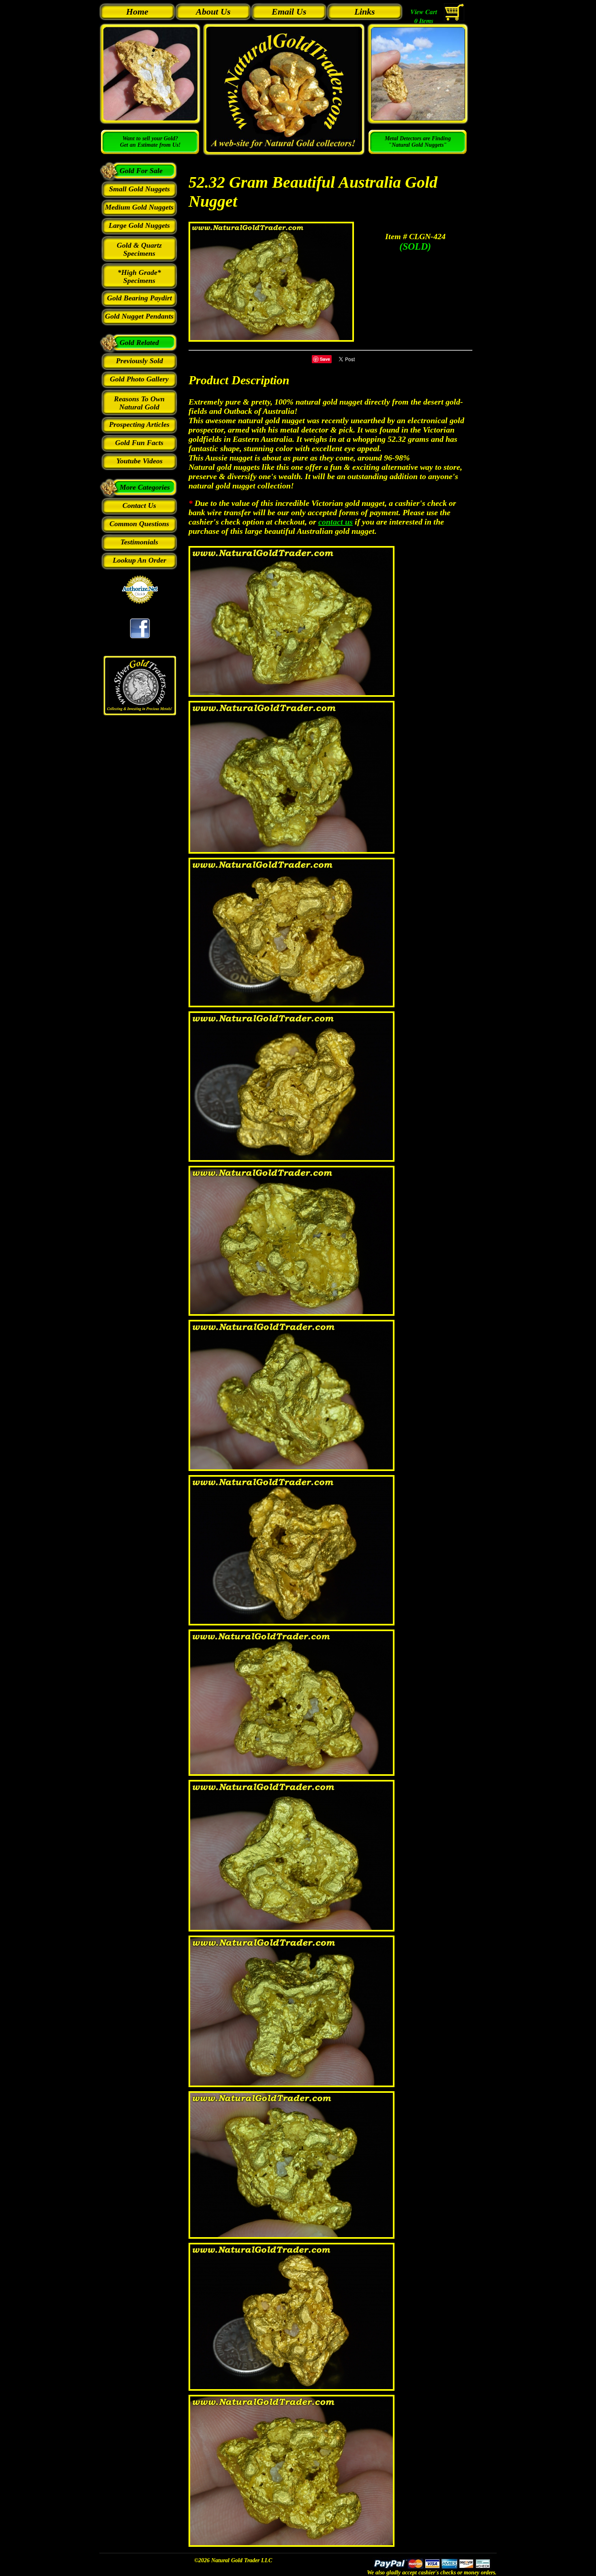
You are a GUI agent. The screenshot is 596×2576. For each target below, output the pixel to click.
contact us (336, 522)
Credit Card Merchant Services (140, 608)
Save (325, 359)
